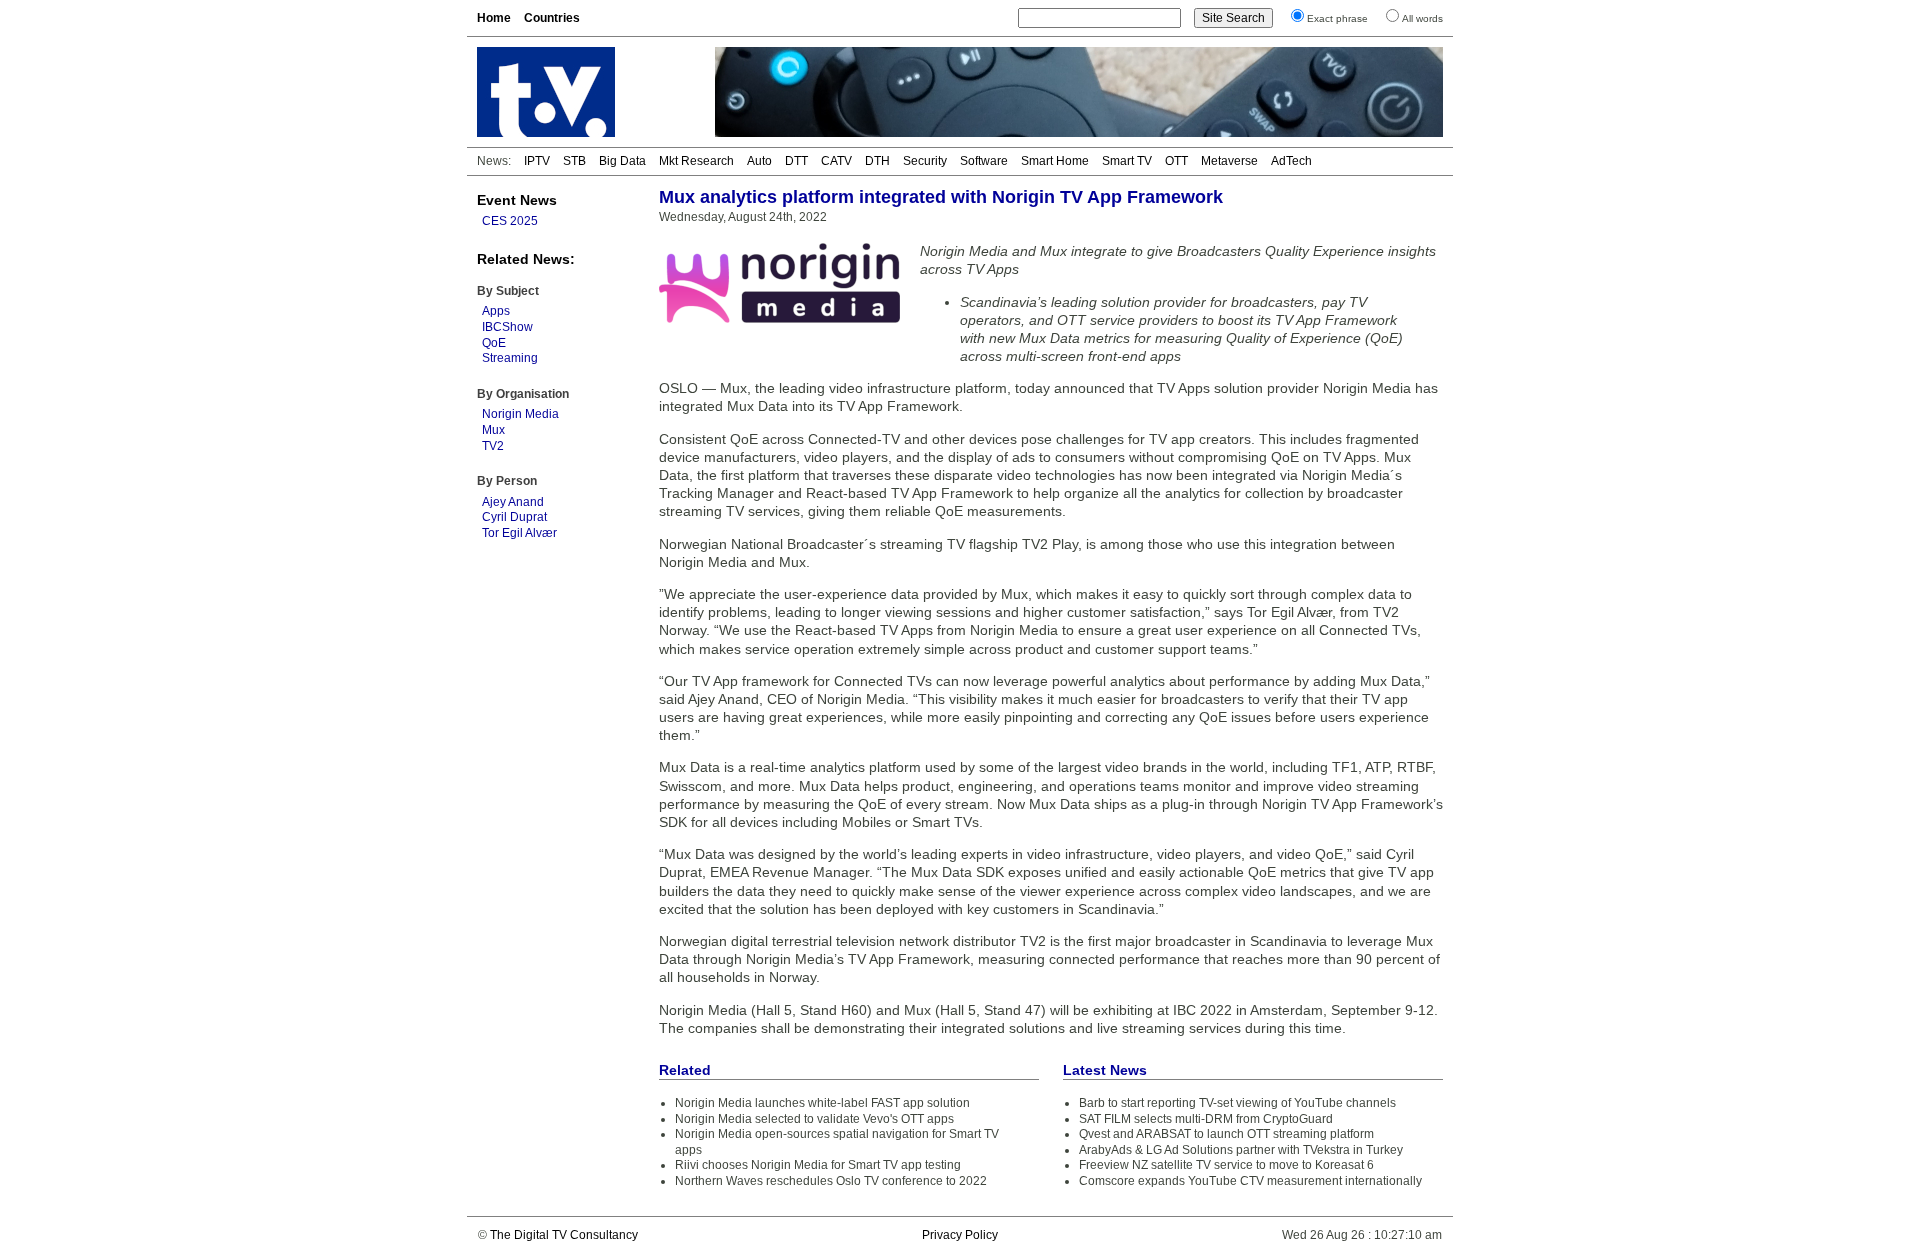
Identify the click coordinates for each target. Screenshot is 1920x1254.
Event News (517, 200)
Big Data (622, 161)
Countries (552, 18)
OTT (1176, 161)
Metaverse (1229, 161)
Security (925, 161)
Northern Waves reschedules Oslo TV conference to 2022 (831, 1181)
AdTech (1291, 161)
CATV (836, 161)
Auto (759, 161)
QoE (494, 343)
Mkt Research (696, 161)
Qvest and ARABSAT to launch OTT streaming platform (1226, 1134)
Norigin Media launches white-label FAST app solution (822, 1103)
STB (574, 161)
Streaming (510, 358)
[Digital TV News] (584, 92)
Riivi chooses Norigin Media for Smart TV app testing (818, 1165)
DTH (877, 161)
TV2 (493, 446)
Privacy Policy (960, 1235)
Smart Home (1055, 161)
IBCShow (507, 327)
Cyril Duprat (514, 517)
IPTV (537, 161)
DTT (796, 161)
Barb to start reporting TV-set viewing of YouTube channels (1237, 1103)
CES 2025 (510, 221)
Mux (493, 430)
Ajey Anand (513, 502)
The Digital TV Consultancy (564, 1235)
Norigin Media (520, 414)
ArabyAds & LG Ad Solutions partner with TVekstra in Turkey (1241, 1150)
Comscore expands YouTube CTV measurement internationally (1250, 1181)
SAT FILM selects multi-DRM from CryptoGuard (1206, 1119)
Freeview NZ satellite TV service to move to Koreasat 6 (1226, 1165)
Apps (496, 311)
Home (494, 18)
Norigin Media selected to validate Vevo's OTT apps (814, 1119)
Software (984, 161)
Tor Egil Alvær (519, 533)
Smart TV (1127, 161)
